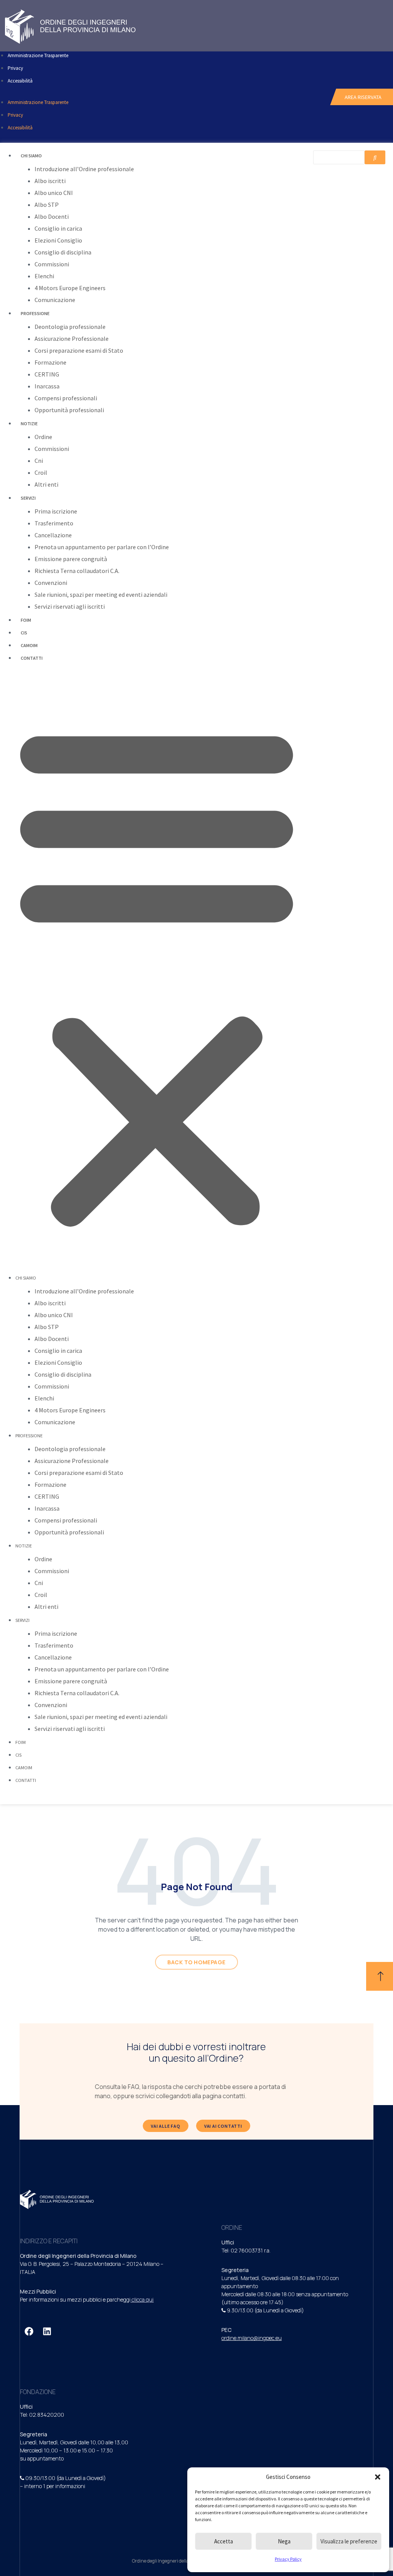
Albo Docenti (52, 216)
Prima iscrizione (56, 511)
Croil (41, 472)
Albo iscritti (50, 181)
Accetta (224, 2541)
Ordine (43, 437)
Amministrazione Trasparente (38, 55)
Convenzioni (51, 583)
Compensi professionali (66, 398)
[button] (378, 2477)
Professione (35, 313)
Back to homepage (196, 1962)
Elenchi (44, 276)
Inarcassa (47, 386)
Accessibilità (20, 81)
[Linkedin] (47, 2332)
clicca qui (143, 2299)
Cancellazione (53, 535)
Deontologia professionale (70, 327)
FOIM (26, 620)
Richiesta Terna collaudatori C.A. (77, 571)
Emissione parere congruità (71, 559)
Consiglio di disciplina (63, 252)
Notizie (29, 424)
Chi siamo (31, 156)
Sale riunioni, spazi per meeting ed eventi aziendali (101, 594)
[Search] (375, 157)
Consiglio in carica (58, 228)
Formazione (50, 362)
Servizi (28, 498)
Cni (39, 461)
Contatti (32, 658)
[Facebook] (29, 2332)
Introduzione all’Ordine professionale (84, 169)
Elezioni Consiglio (58, 240)
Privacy (15, 68)
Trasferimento (54, 523)
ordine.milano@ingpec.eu (252, 2338)
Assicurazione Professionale (72, 339)
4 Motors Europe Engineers (70, 288)
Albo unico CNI (54, 193)
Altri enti (46, 484)
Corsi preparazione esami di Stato (79, 350)
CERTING (47, 374)
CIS (24, 633)
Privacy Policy (288, 2559)
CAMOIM (29, 645)
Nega (284, 2541)
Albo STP (47, 205)
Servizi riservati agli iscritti (70, 606)
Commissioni (52, 264)
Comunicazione (55, 300)
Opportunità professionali (69, 410)
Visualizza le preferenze (349, 2541)
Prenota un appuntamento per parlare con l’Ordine (102, 547)
